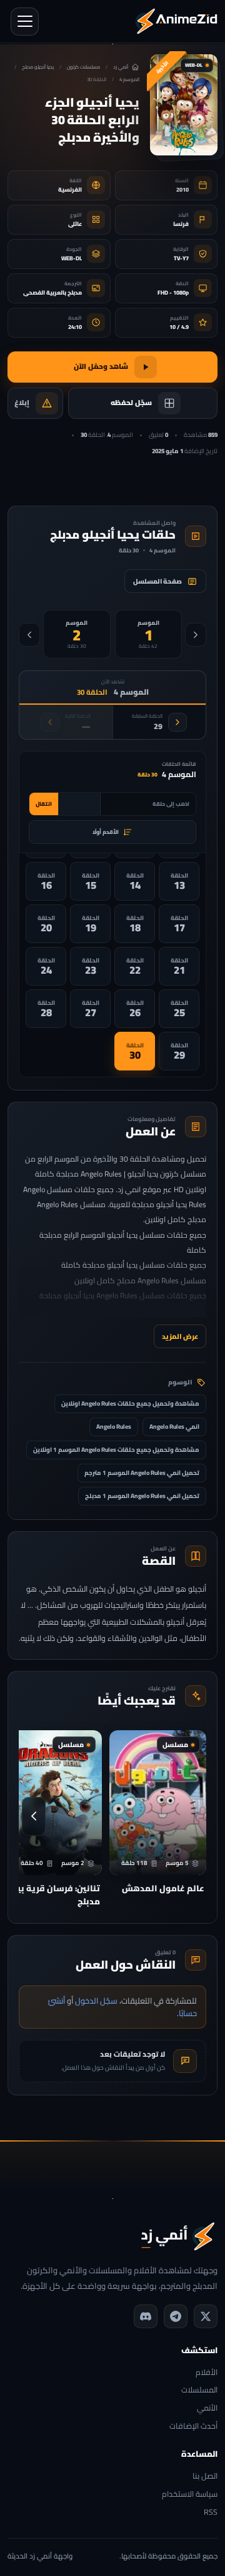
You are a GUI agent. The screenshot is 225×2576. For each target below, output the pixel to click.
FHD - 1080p (173, 292)
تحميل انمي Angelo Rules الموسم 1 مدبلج (142, 1496)
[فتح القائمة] (25, 22)
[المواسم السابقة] (196, 635)
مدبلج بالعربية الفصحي (52, 292)
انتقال (44, 804)
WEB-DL (72, 258)
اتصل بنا (205, 2476)
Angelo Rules (114, 1427)
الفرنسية (70, 189)
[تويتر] (206, 2316)
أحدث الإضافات (193, 2427)
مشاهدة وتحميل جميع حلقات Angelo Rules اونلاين (130, 1403)
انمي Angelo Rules (174, 1427)
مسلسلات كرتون (83, 67)
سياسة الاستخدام (190, 2495)
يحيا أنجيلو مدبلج (38, 67)
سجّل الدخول (96, 2001)
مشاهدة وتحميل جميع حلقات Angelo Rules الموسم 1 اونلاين (116, 1450)
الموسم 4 (129, 80)
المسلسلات (199, 2390)
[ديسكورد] (146, 2316)
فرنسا (181, 224)
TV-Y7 (181, 258)
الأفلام (207, 2373)
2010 (182, 189)
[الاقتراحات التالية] (34, 1816)
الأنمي (207, 2408)
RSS (211, 2513)
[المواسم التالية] (29, 635)
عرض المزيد (180, 1336)
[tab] (149, 634)
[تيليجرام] (176, 2316)
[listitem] (179, 881)
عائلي (75, 224)
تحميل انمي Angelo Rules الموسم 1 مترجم (142, 1473)
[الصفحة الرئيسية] (176, 21)
